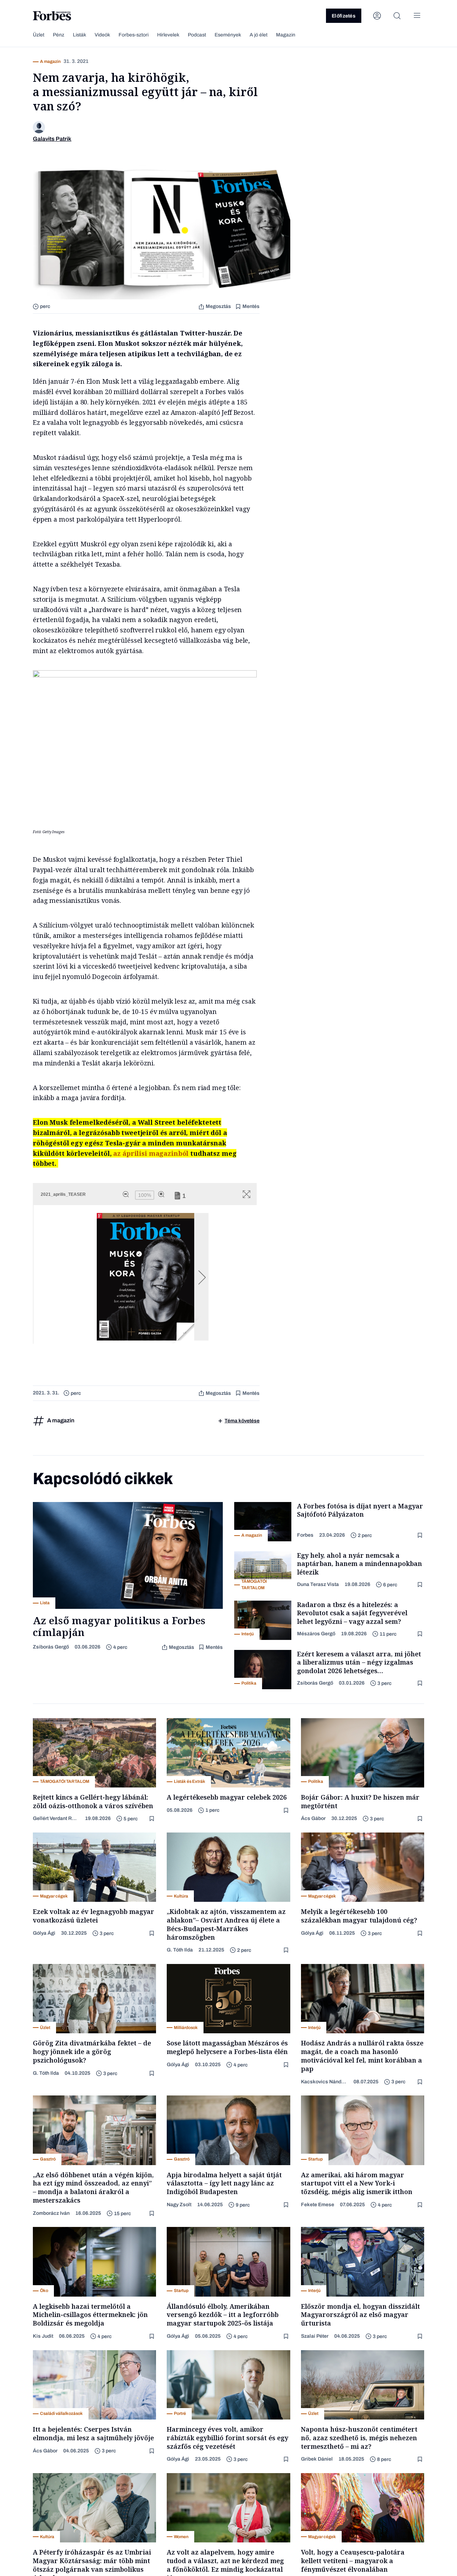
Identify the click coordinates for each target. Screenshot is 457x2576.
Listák (79, 35)
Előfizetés (344, 16)
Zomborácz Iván (51, 2213)
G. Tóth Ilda (180, 1950)
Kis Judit (43, 2336)
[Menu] (417, 16)
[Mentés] (421, 1535)
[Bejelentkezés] (377, 16)
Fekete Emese (318, 2205)
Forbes (305, 1535)
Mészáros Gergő (316, 1634)
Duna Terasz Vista (318, 1584)
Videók (102, 35)
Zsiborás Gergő (51, 1647)
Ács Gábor (313, 1818)
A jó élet (258, 35)
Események (228, 35)
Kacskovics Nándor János (325, 2082)
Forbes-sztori (134, 35)
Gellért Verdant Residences (56, 1818)
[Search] (397, 16)
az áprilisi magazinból (151, 1153)
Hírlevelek (168, 35)
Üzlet (39, 35)
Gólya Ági (44, 1933)
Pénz (59, 35)
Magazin (286, 35)
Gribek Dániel (317, 2459)
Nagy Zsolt (179, 2205)
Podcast (197, 35)
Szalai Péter (315, 2336)
